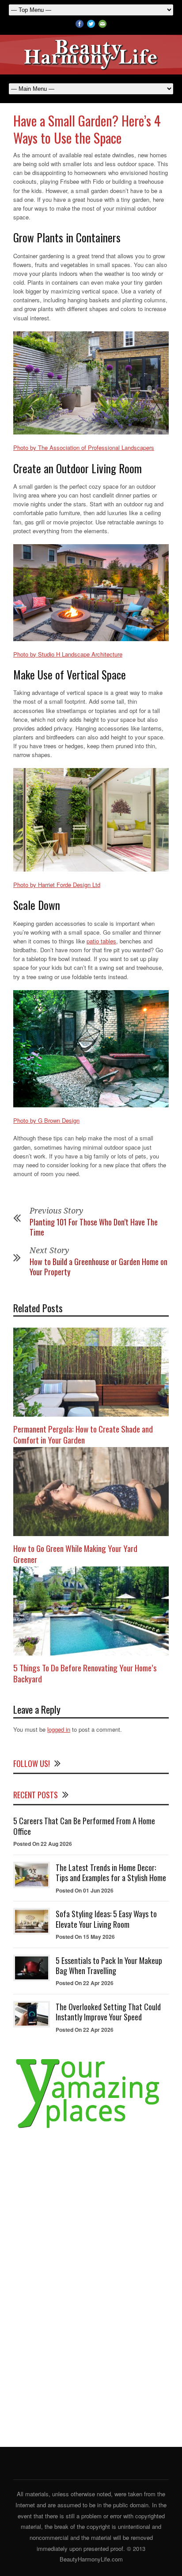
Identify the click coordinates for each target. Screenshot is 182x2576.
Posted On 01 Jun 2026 (85, 1890)
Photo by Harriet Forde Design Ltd (57, 885)
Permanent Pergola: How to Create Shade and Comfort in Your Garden (83, 1434)
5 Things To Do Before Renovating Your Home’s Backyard (85, 1673)
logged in (59, 1729)
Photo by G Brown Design (46, 1120)
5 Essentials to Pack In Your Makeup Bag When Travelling (109, 1965)
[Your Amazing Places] (91, 2129)
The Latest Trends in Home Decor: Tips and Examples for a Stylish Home (111, 1873)
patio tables (101, 941)
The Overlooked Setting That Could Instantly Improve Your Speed (108, 2012)
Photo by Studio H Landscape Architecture (68, 654)
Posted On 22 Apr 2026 (85, 1983)
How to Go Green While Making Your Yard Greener (75, 1553)
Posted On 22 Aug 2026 (43, 1844)
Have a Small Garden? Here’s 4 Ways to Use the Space (87, 129)
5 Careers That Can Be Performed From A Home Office (84, 1826)
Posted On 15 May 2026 (85, 1937)
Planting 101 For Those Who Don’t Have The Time (94, 1227)
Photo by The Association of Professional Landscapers (84, 447)
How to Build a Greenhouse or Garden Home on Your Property (99, 1267)
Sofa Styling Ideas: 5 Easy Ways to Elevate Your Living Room (106, 1919)
